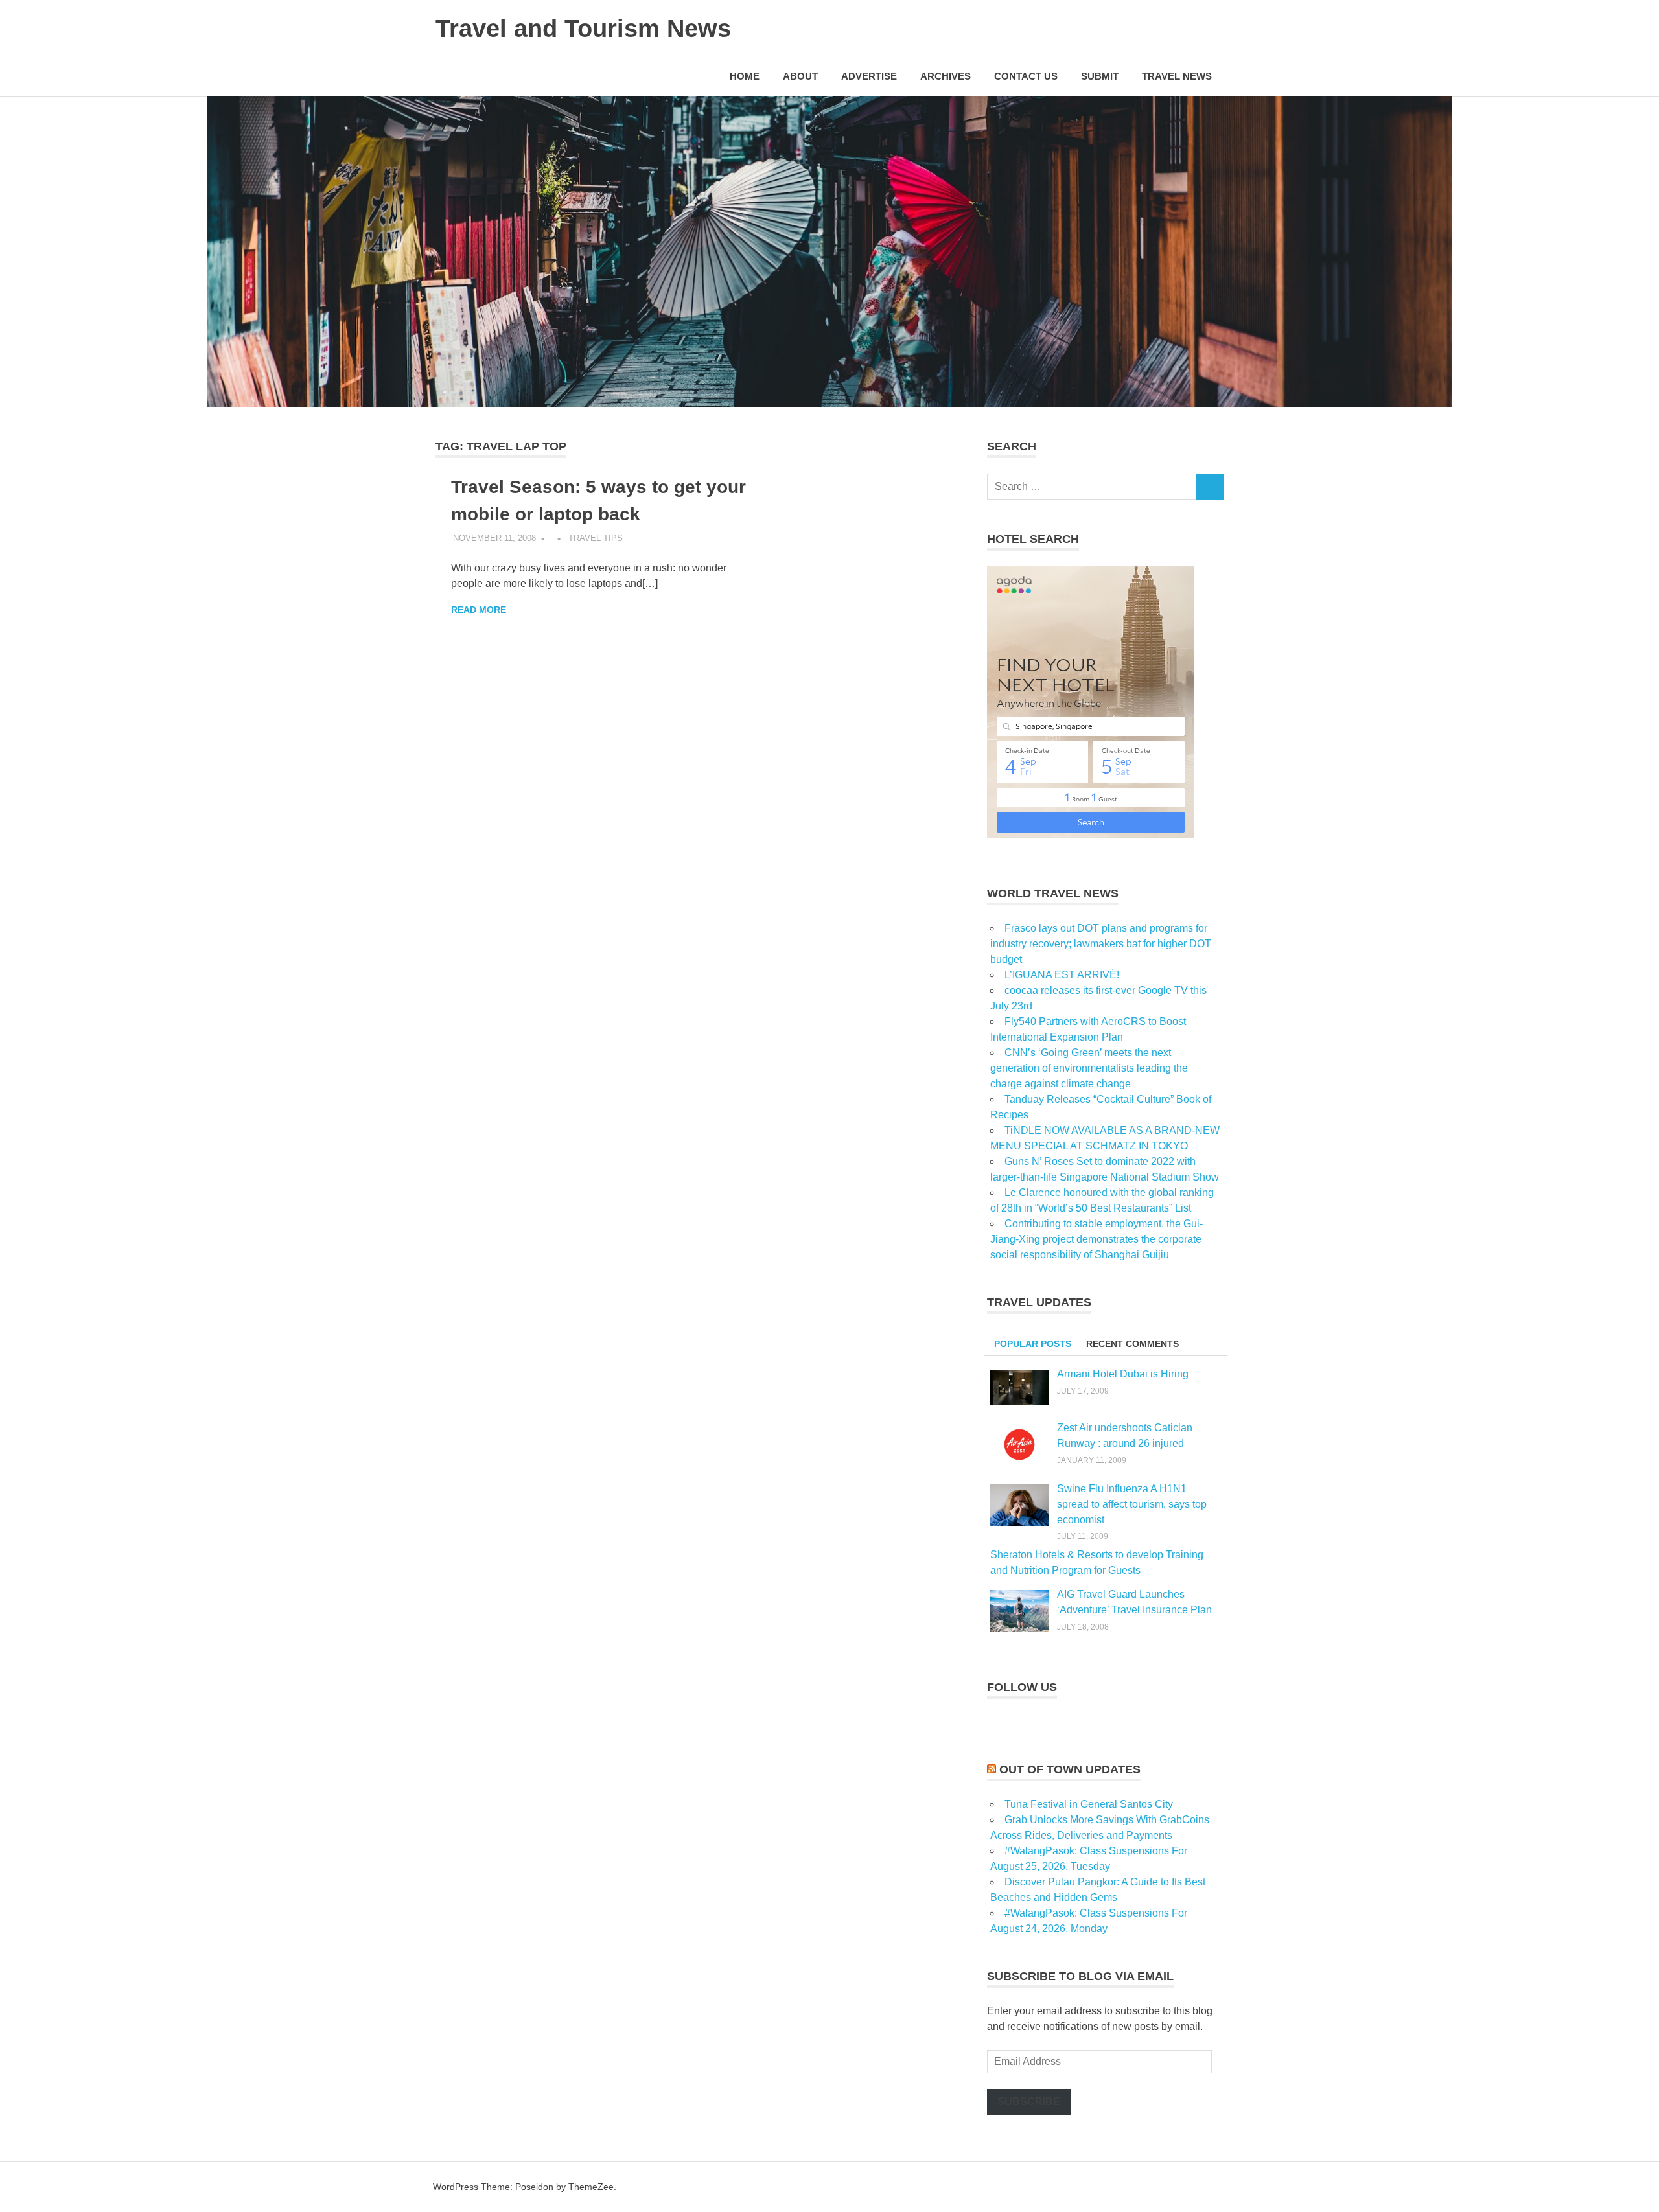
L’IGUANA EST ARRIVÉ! (1062, 975)
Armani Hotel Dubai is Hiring (1123, 1374)
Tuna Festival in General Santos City (1089, 1804)
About (800, 76)
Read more (479, 610)
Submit (1100, 76)
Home (745, 76)
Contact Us (1026, 76)
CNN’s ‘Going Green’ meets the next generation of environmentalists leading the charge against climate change (1089, 1068)
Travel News (1177, 76)
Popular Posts (1033, 1344)
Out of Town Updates (1070, 1769)
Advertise (869, 76)
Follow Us (1022, 1687)
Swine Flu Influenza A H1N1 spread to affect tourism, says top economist (1132, 1504)
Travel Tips (596, 538)
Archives (946, 76)
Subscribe (1029, 2102)
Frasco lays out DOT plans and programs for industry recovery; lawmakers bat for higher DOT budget (1101, 944)
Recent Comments (1132, 1344)
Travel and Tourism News (583, 29)
